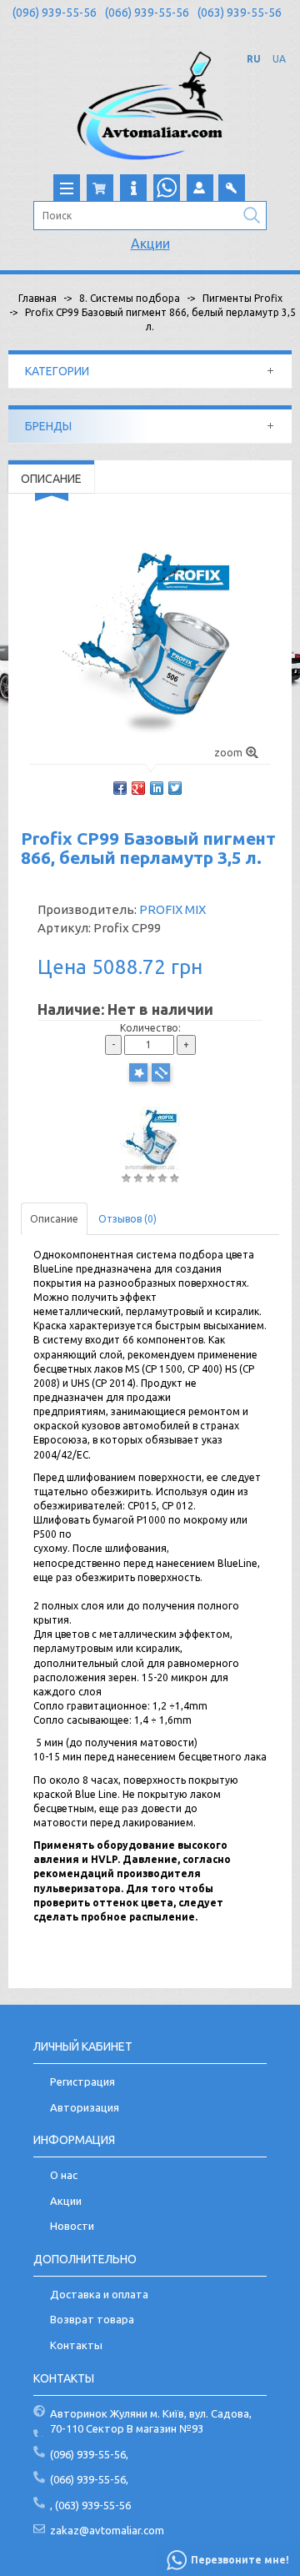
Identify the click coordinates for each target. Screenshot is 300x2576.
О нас (64, 2175)
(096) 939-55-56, (89, 2454)
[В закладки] (138, 1072)
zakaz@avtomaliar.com (107, 2530)
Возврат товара (92, 2319)
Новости (72, 2226)
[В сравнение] (161, 1072)
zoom (228, 753)
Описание (54, 1219)
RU (254, 59)
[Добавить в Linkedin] (157, 788)
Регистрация (82, 2081)
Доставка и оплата (99, 2294)
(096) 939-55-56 (55, 13)
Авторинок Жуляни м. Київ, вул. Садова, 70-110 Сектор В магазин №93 (151, 2421)
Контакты (76, 2345)
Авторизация (85, 2107)
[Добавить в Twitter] (175, 788)
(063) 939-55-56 (240, 13)
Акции (150, 244)
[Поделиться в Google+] (138, 788)
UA (279, 59)
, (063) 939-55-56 (90, 2505)
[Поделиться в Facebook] (120, 788)
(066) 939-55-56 (147, 13)
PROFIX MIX (172, 909)
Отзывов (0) (127, 1219)
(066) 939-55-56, (89, 2479)
